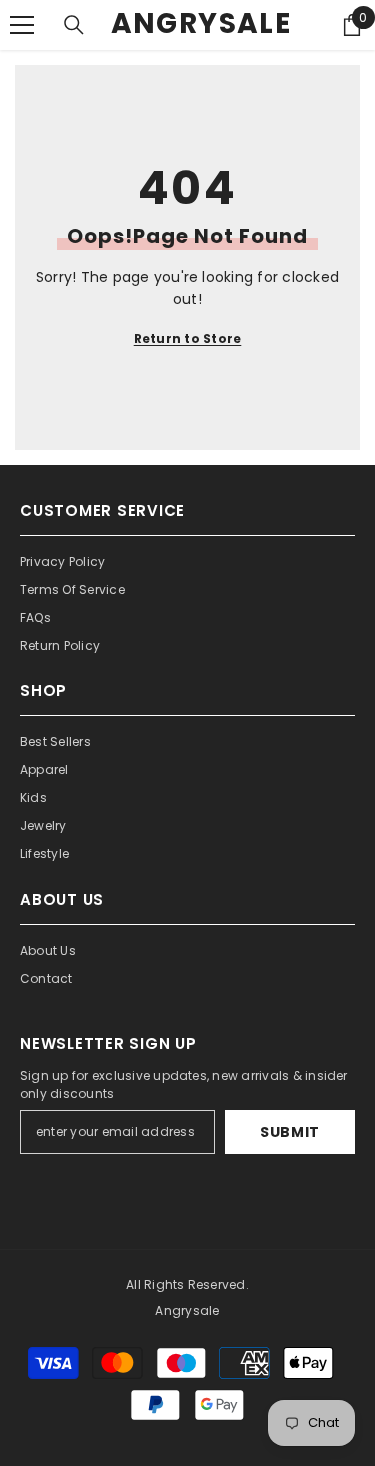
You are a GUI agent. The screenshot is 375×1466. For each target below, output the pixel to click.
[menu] (22, 25)
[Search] (74, 25)
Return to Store (188, 338)
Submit (290, 1132)
